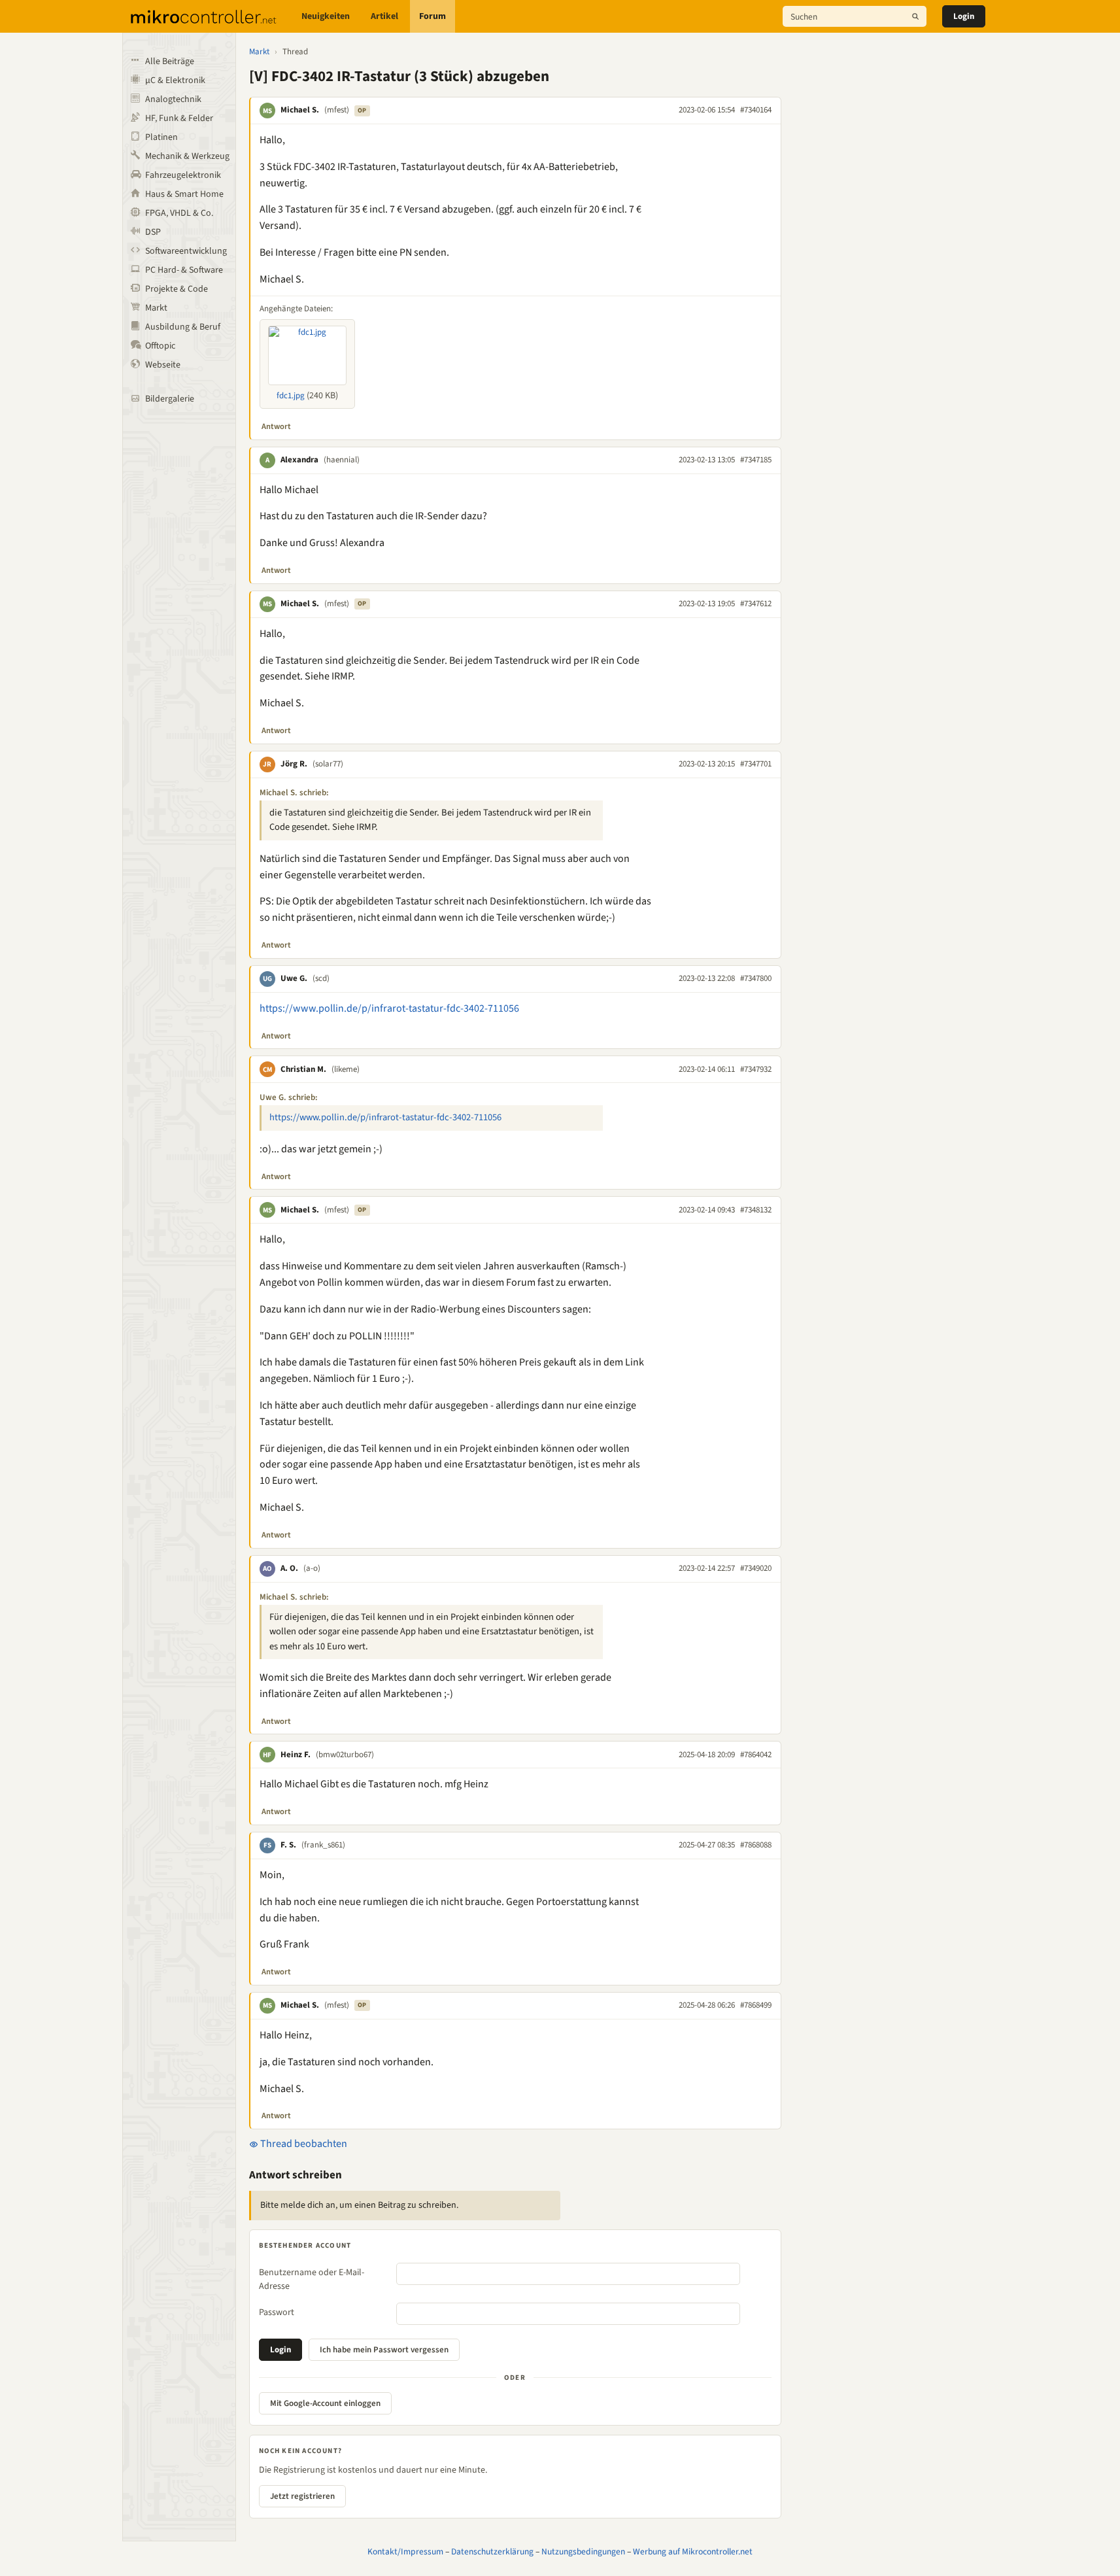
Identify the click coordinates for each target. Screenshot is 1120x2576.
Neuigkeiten (326, 16)
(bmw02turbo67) (345, 1755)
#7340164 (756, 110)
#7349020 (756, 1568)
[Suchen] (915, 16)
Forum (433, 16)
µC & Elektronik (175, 80)
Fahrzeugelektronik (183, 175)
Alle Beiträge (170, 61)
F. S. (288, 1845)
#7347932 (756, 1069)
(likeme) (346, 1069)
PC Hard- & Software (184, 270)
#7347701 (756, 764)
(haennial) (342, 460)
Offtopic (160, 346)
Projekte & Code (177, 289)
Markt (156, 308)
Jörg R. (294, 764)
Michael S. (300, 110)
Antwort (276, 426)
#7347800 (756, 978)
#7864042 (756, 1755)
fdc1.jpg (291, 396)
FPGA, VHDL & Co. (179, 213)
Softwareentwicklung (186, 251)
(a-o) (312, 1568)
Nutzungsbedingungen (583, 2551)
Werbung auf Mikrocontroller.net (693, 2551)
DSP (153, 232)
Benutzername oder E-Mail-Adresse (312, 2279)
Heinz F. (296, 1755)
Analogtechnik (173, 99)
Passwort (277, 2312)
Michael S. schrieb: (294, 793)
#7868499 (756, 2005)
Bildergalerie (170, 399)
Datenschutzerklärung (492, 2551)
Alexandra (299, 460)
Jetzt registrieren (302, 2496)
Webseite (163, 365)
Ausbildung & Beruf (183, 327)
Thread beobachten (303, 2144)
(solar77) (328, 764)
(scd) (321, 978)
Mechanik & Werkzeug (187, 156)
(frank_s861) (323, 1845)
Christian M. (303, 1069)
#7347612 (756, 604)
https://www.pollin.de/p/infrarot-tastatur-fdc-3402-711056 (389, 1008)
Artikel (384, 16)
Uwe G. (294, 978)
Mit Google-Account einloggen (325, 2403)
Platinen (161, 137)
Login (964, 16)
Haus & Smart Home (184, 194)
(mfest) (337, 110)
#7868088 (756, 1845)
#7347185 (756, 460)
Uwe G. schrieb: (289, 1097)
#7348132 (756, 1210)
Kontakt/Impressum (405, 2551)
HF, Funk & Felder (179, 118)
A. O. (289, 1568)
